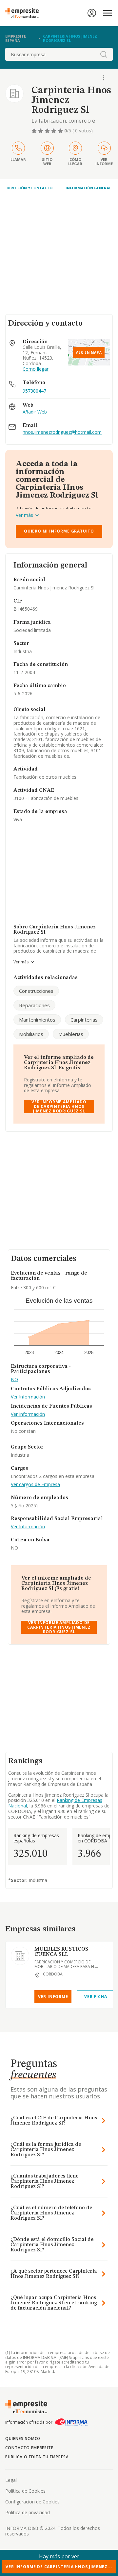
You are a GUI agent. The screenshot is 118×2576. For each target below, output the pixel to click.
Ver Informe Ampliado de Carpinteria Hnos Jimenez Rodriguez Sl (59, 1107)
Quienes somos (23, 2439)
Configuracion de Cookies (32, 2502)
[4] (54, 131)
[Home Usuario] (92, 13)
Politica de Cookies (25, 2491)
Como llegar (36, 369)
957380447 (34, 391)
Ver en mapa (89, 352)
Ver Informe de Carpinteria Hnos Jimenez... (59, 2567)
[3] (48, 131)
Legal (11, 2480)
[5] (61, 131)
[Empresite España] (25, 13)
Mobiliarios (31, 1034)
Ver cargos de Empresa (35, 1485)
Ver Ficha (96, 1997)
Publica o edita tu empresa (37, 2457)
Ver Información (28, 1397)
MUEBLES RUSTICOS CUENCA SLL (61, 1952)
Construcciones (36, 991)
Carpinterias (84, 1020)
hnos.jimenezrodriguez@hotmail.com (62, 432)
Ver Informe (53, 1997)
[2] (41, 131)
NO (14, 1380)
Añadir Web (35, 412)
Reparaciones (34, 1005)
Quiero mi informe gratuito (59, 531)
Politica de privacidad (28, 2512)
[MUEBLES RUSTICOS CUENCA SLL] (20, 1956)
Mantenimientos (37, 1020)
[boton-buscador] (104, 54)
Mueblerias (71, 1034)
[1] (35, 131)
